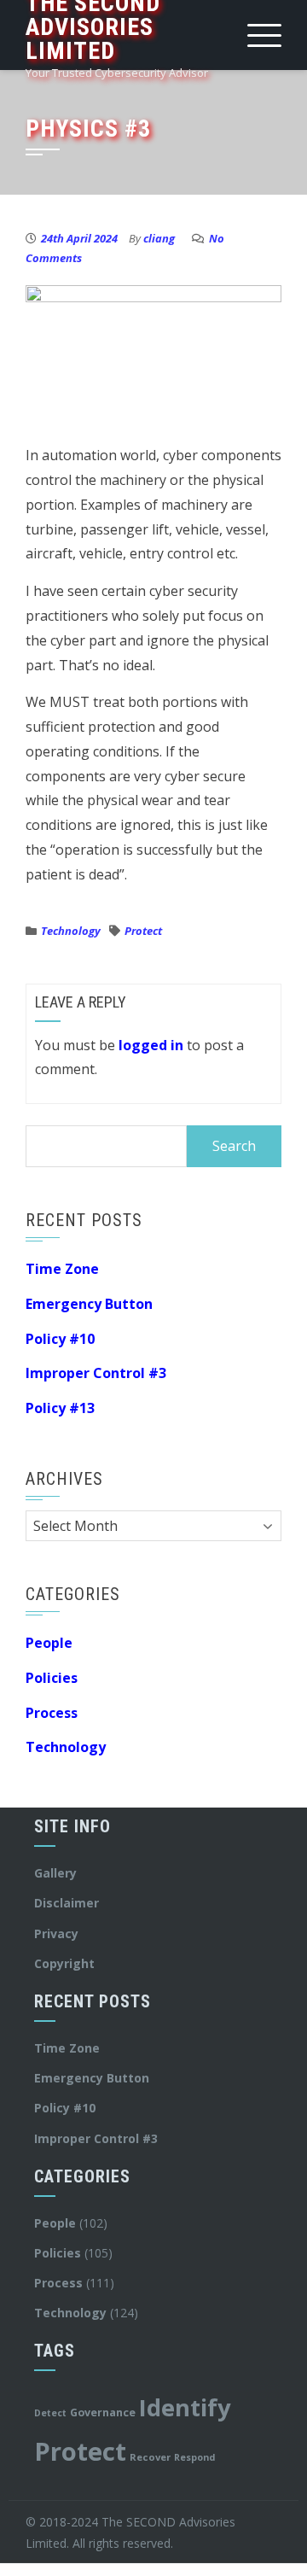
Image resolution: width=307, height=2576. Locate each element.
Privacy (56, 1933)
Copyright (64, 1963)
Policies (52, 1678)
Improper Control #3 (96, 1373)
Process (52, 1713)
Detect (50, 2413)
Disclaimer (67, 1903)
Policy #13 (60, 1408)
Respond (194, 2457)
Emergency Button (89, 1304)
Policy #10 (60, 1339)
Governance (103, 2412)
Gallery (55, 1873)
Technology (71, 931)
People (49, 1643)
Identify (185, 2407)
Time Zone (62, 1269)
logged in (151, 1045)
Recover (150, 2457)
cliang (159, 238)
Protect (143, 931)
